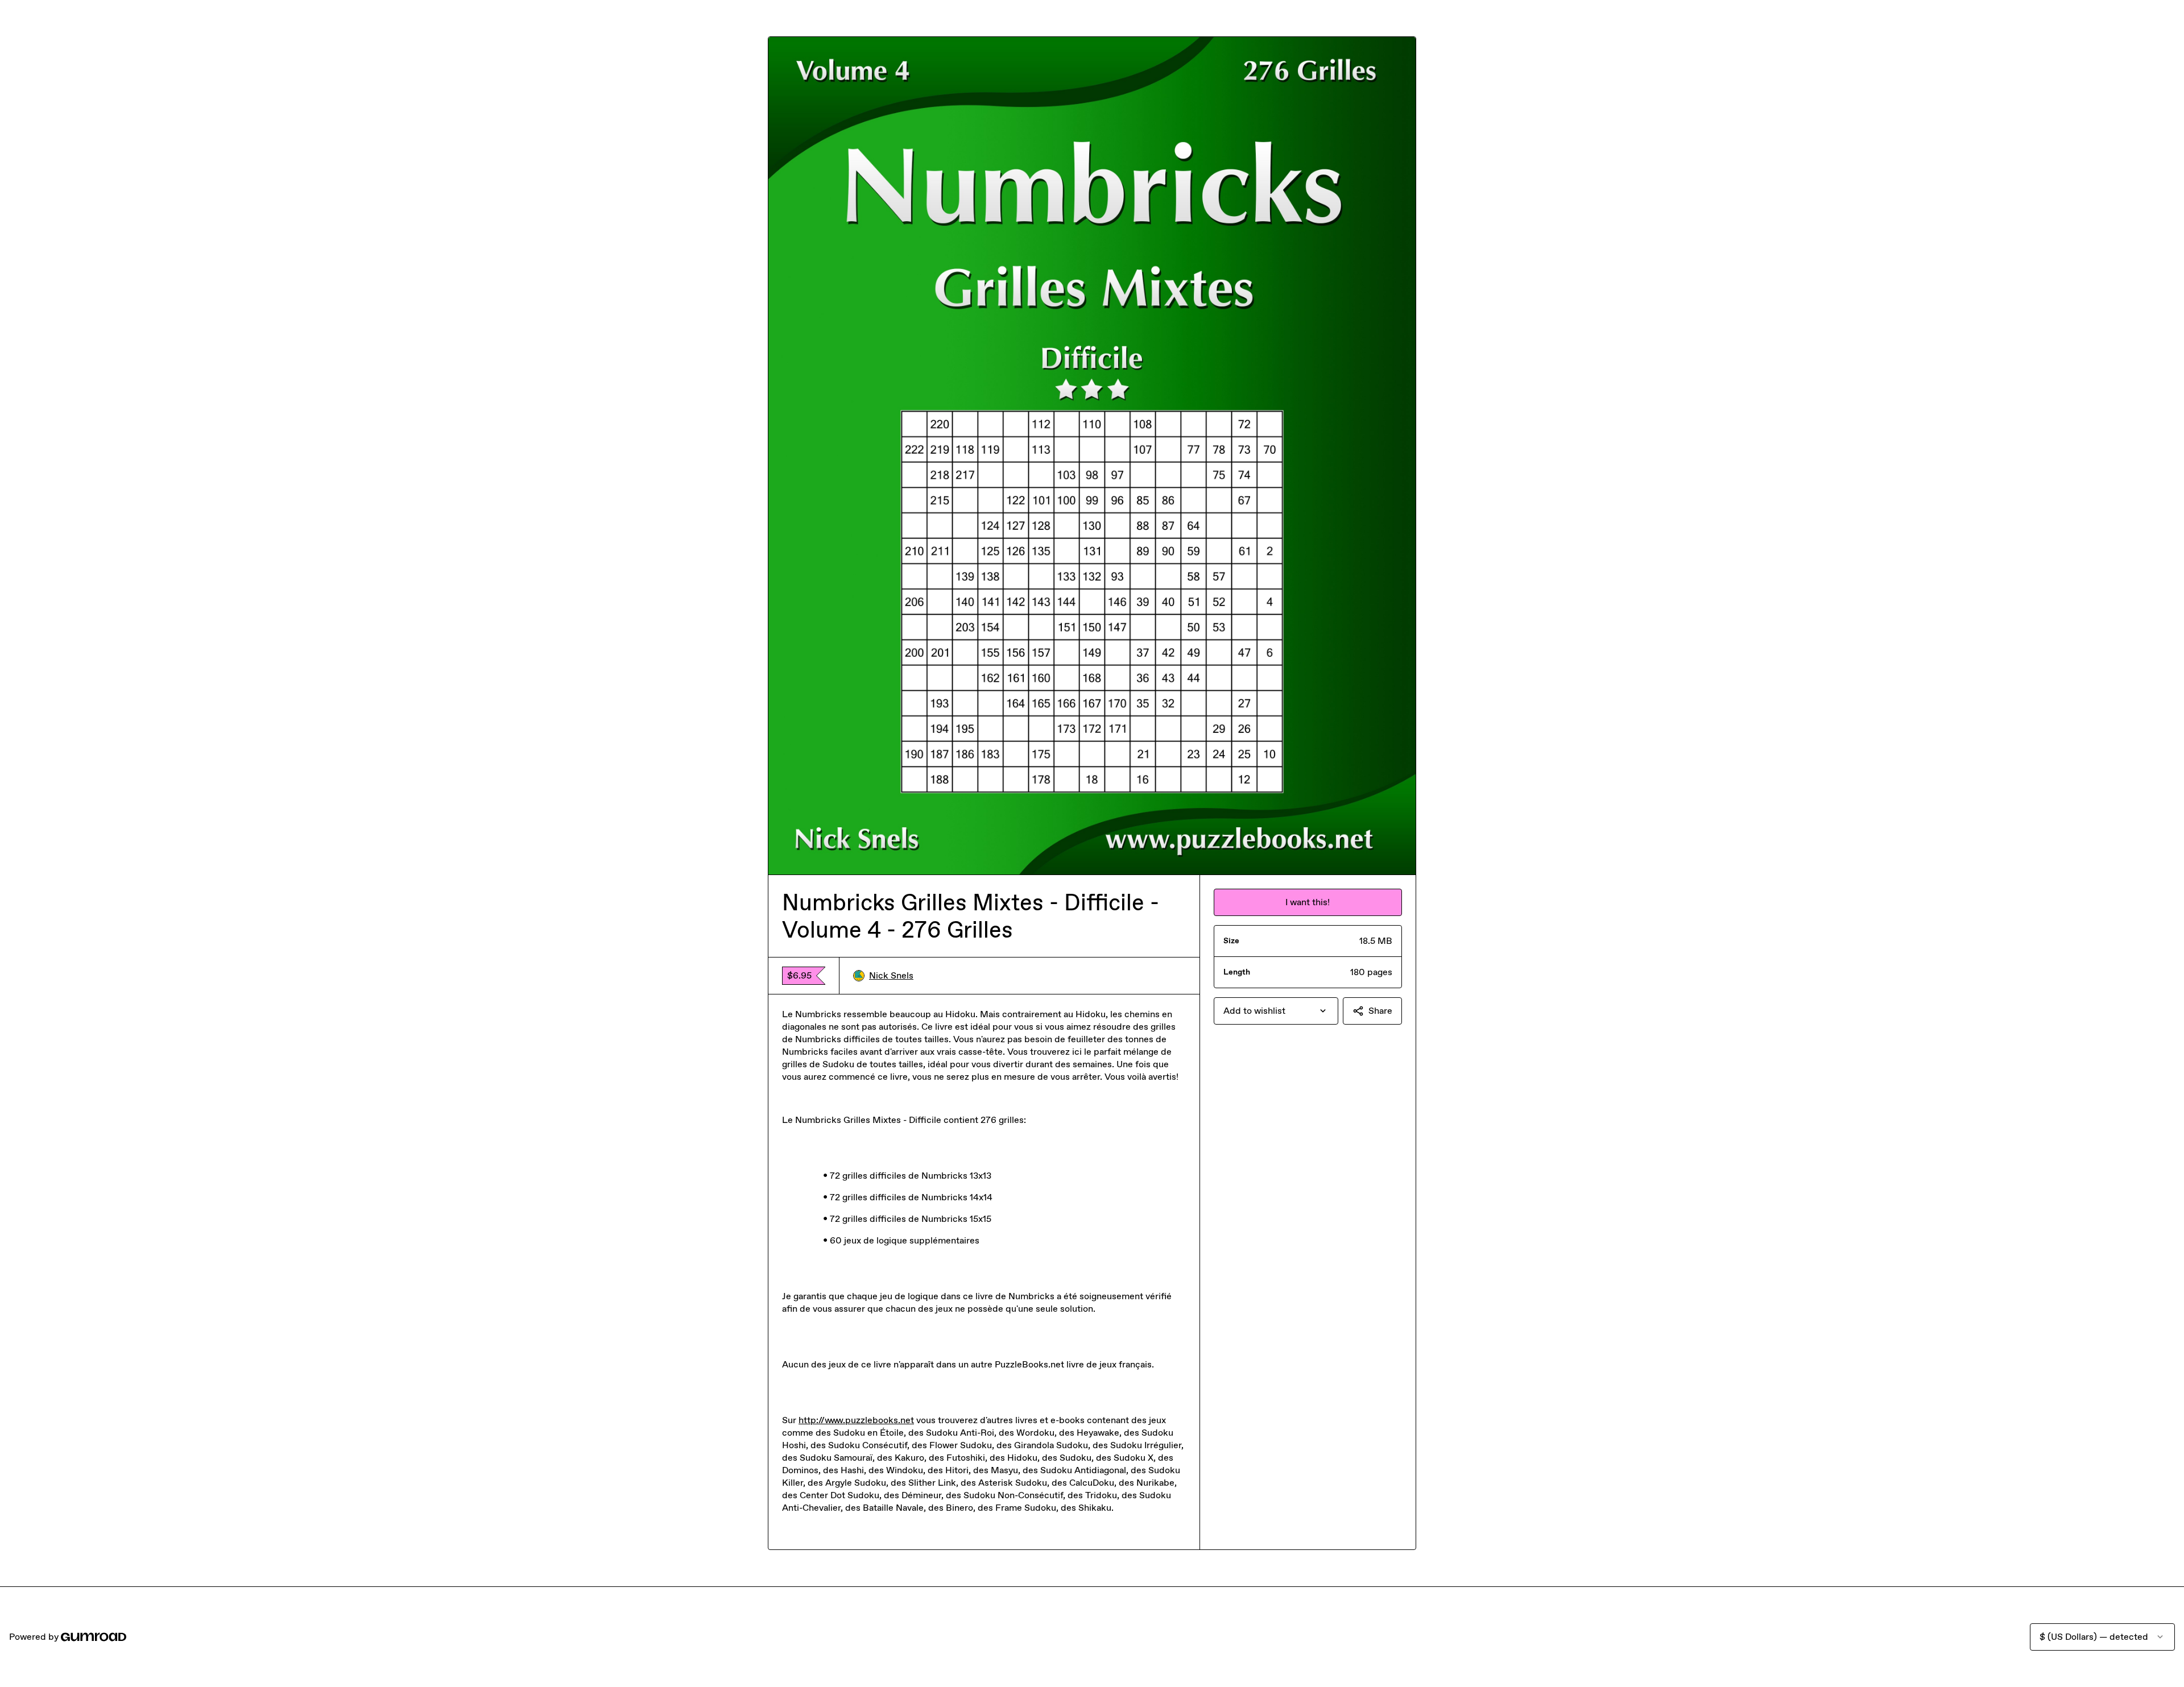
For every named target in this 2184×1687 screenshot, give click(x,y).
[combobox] (1276, 1011)
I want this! (1308, 902)
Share (1380, 1011)
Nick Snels (891, 975)
